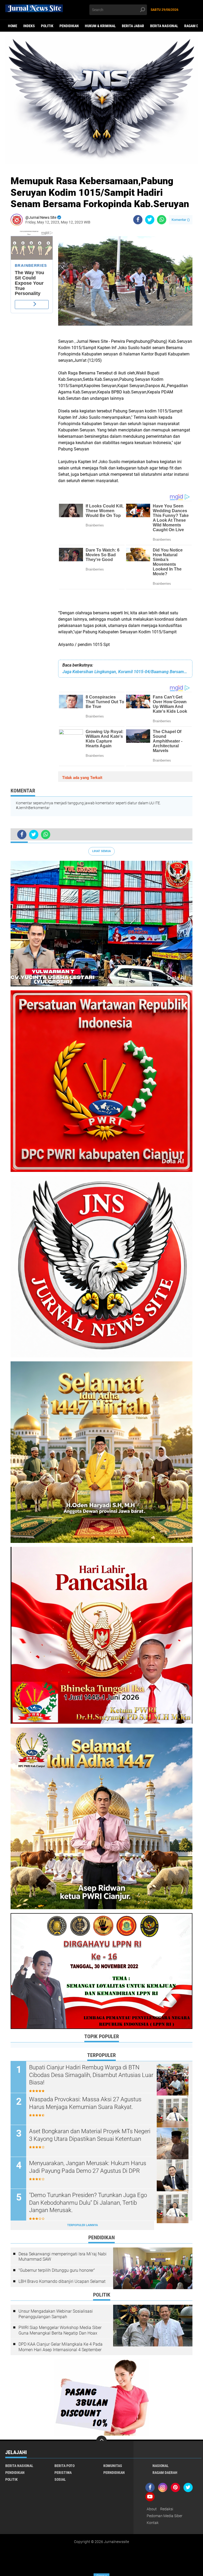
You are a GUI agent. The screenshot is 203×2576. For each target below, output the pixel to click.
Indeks (29, 26)
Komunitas (113, 2466)
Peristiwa (63, 2473)
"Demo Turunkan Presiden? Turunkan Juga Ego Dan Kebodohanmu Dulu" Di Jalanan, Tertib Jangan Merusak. (88, 2203)
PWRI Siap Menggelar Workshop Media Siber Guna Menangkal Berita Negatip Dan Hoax (60, 2330)
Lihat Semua (101, 851)
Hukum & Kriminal (100, 26)
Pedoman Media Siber (165, 2516)
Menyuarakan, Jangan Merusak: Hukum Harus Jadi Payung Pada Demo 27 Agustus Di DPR (88, 2167)
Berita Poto (64, 2466)
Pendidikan (69, 26)
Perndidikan (114, 2473)
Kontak (153, 2523)
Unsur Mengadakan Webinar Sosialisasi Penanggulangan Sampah (56, 2314)
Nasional (161, 2466)
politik (47, 26)
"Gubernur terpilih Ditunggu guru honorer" (57, 2270)
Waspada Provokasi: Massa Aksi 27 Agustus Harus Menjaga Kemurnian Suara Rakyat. (85, 2103)
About (152, 2509)
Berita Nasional (164, 26)
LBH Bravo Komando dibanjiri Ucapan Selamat (62, 2281)
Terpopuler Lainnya (82, 2225)
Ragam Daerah (165, 2473)
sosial (60, 2479)
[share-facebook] (138, 220)
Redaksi (167, 2509)
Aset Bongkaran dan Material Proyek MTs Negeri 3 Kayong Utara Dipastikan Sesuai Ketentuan (90, 2135)
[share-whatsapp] (162, 220)
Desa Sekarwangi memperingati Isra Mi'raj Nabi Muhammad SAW (63, 2257)
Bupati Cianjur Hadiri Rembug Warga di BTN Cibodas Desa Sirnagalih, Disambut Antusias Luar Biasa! (91, 2075)
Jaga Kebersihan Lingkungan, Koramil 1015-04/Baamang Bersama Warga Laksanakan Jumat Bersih (125, 672)
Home (13, 26)
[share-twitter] (150, 220)
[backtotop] (101, 2441)
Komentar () (181, 220)
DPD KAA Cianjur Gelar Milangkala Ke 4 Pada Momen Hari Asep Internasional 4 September (61, 2347)
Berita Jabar (133, 26)
